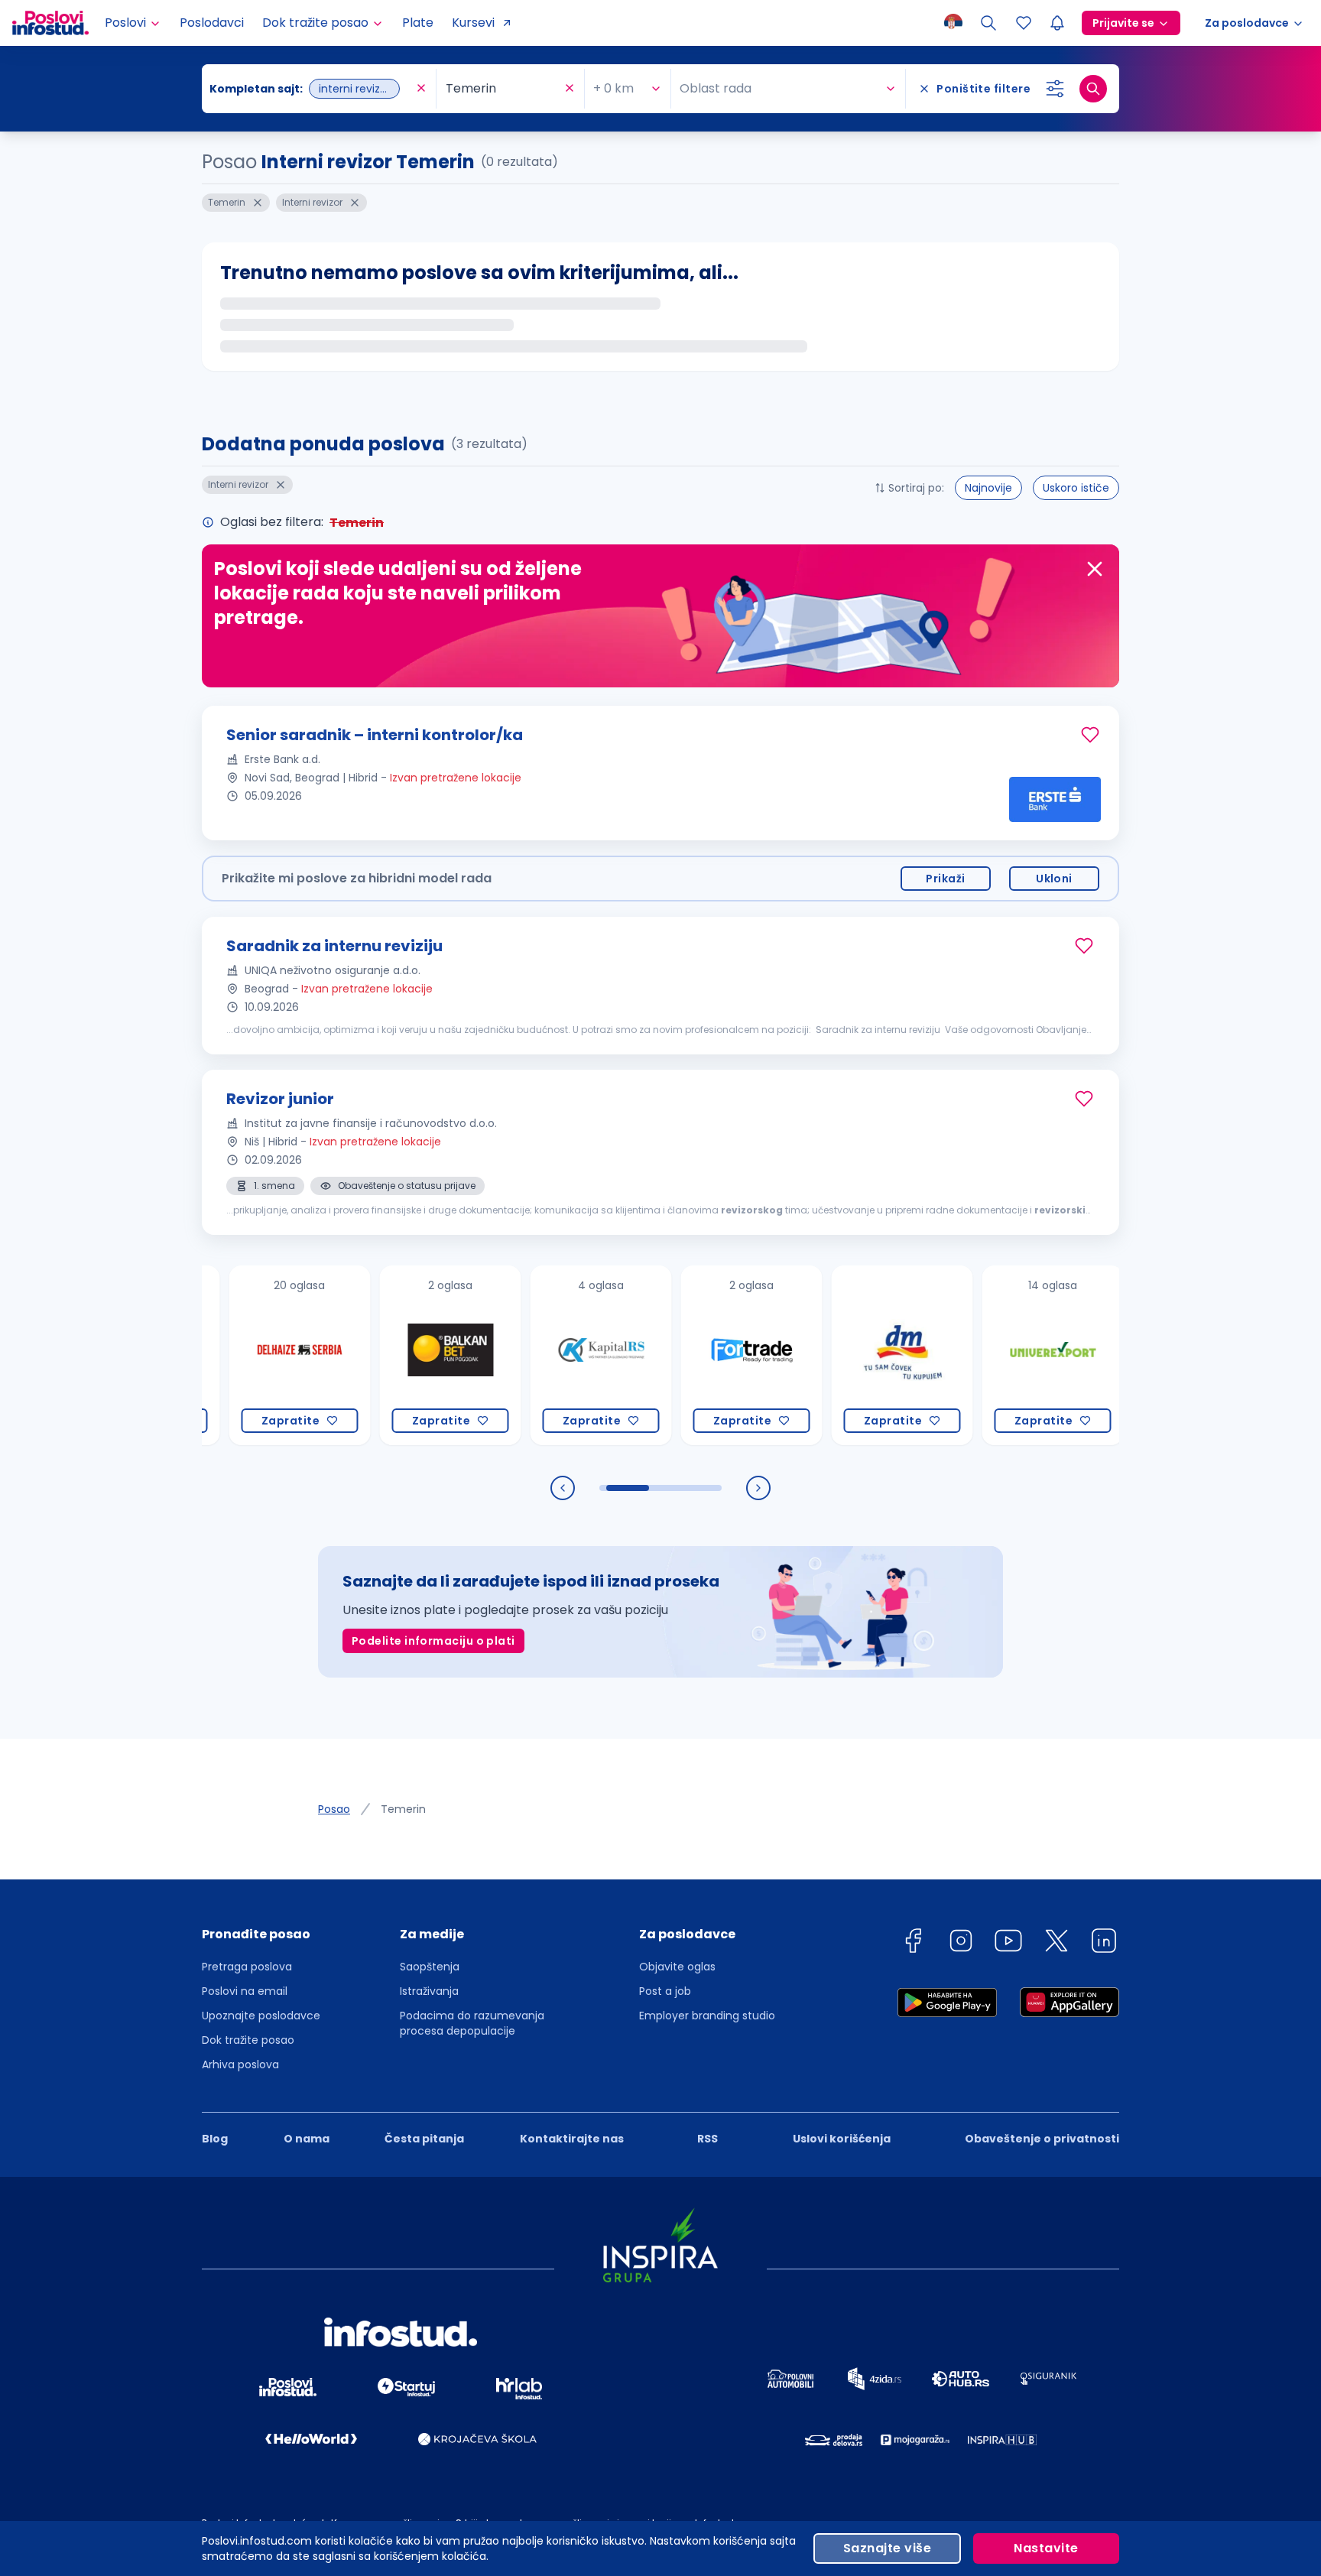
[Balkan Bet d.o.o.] (407, 1355)
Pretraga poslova (247, 1967)
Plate (418, 23)
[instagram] (961, 1943)
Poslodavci (212, 23)
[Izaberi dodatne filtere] (1055, 89)
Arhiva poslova (240, 2064)
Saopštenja (430, 1967)
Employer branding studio (707, 2016)
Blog (215, 2139)
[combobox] (311, 89)
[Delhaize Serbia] (256, 1355)
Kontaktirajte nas (572, 2139)
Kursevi (473, 23)
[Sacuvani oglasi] (1024, 23)
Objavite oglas (677, 1967)
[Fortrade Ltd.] (708, 1355)
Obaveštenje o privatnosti (1042, 2139)
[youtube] (1008, 1943)
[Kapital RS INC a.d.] (558, 1355)
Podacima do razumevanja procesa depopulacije (472, 2023)
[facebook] (913, 1943)
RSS (708, 2139)
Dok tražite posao (248, 2040)
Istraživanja (429, 1991)
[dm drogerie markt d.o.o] (859, 1355)
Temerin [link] (403, 1809)
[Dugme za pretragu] (1093, 89)
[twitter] (1056, 1943)
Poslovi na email (245, 1991)
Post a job (665, 1991)
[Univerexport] (1009, 1355)
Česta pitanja (424, 2139)
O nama (307, 2139)
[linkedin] (1104, 1943)
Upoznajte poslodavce (261, 2016)
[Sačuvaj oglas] (1090, 735)
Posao (334, 1809)
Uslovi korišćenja (842, 2139)
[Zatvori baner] (1095, 569)
